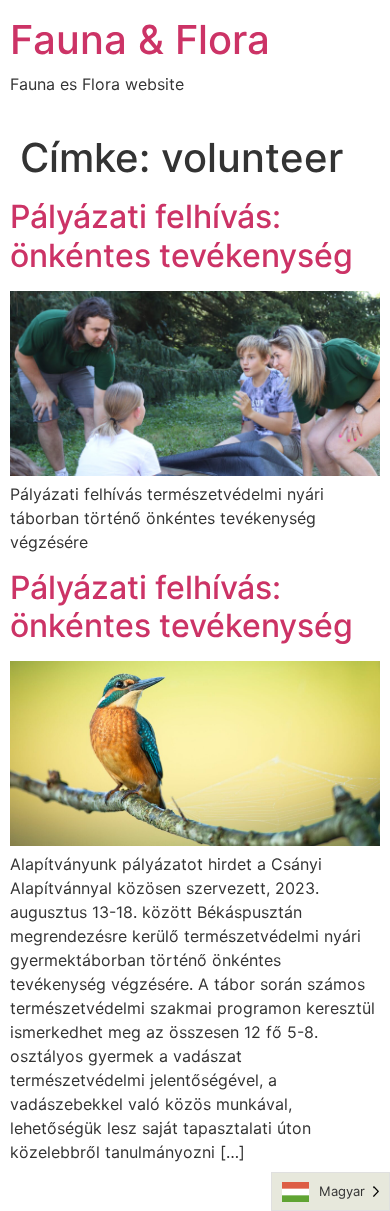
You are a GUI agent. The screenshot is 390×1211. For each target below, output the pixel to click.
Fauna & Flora (140, 39)
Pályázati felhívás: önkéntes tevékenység (181, 235)
